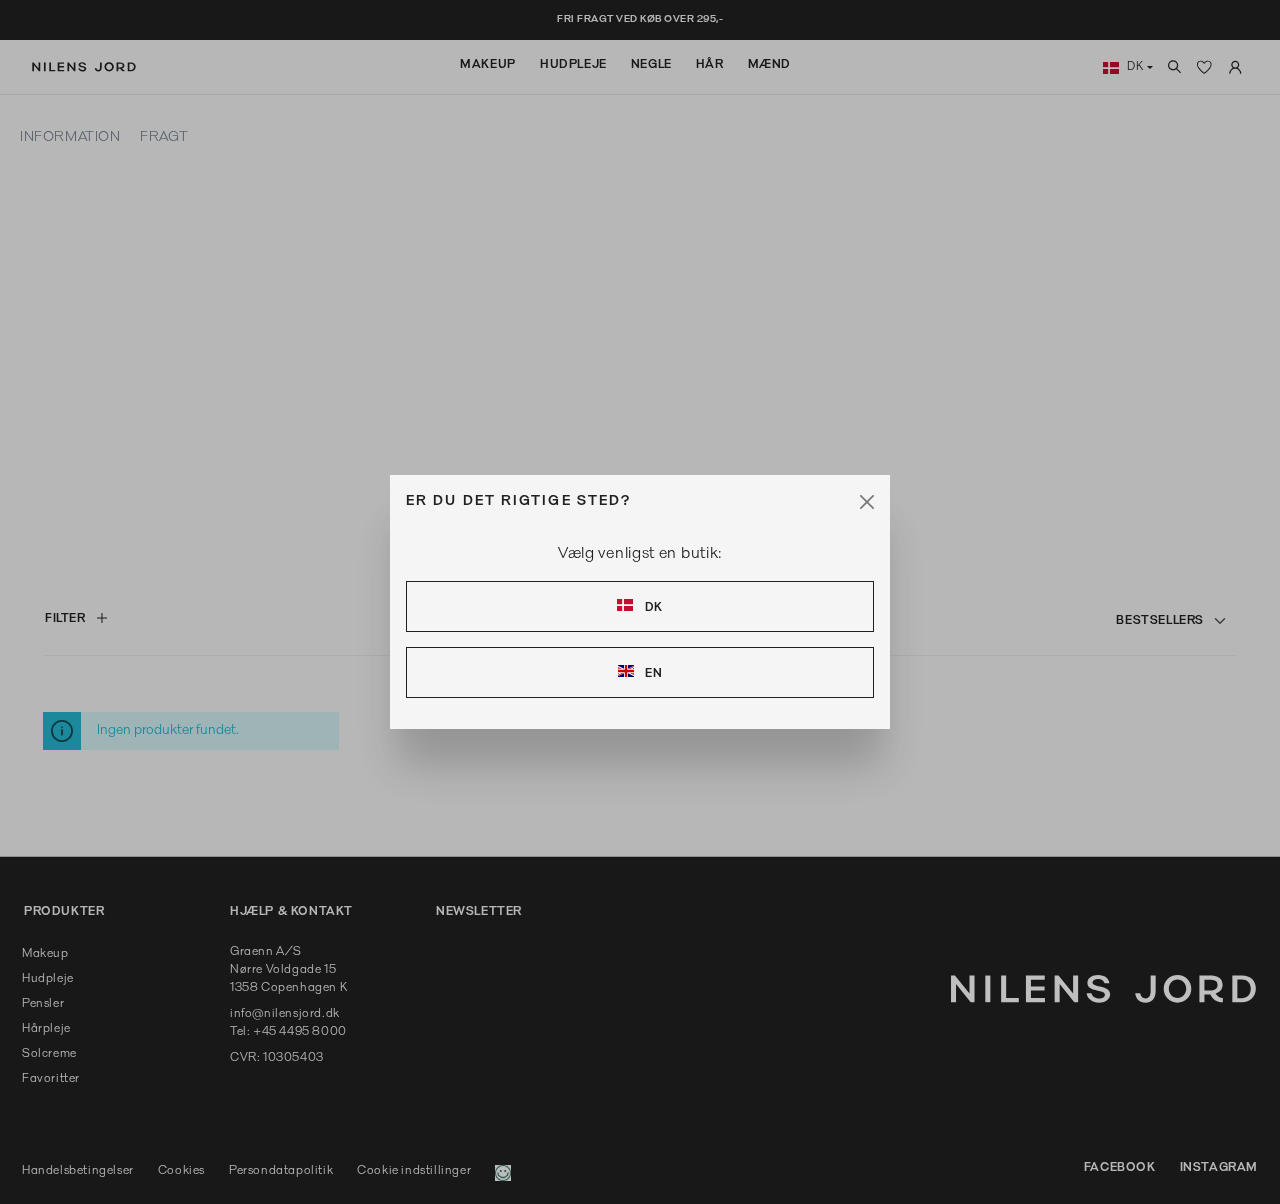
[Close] (867, 502)
